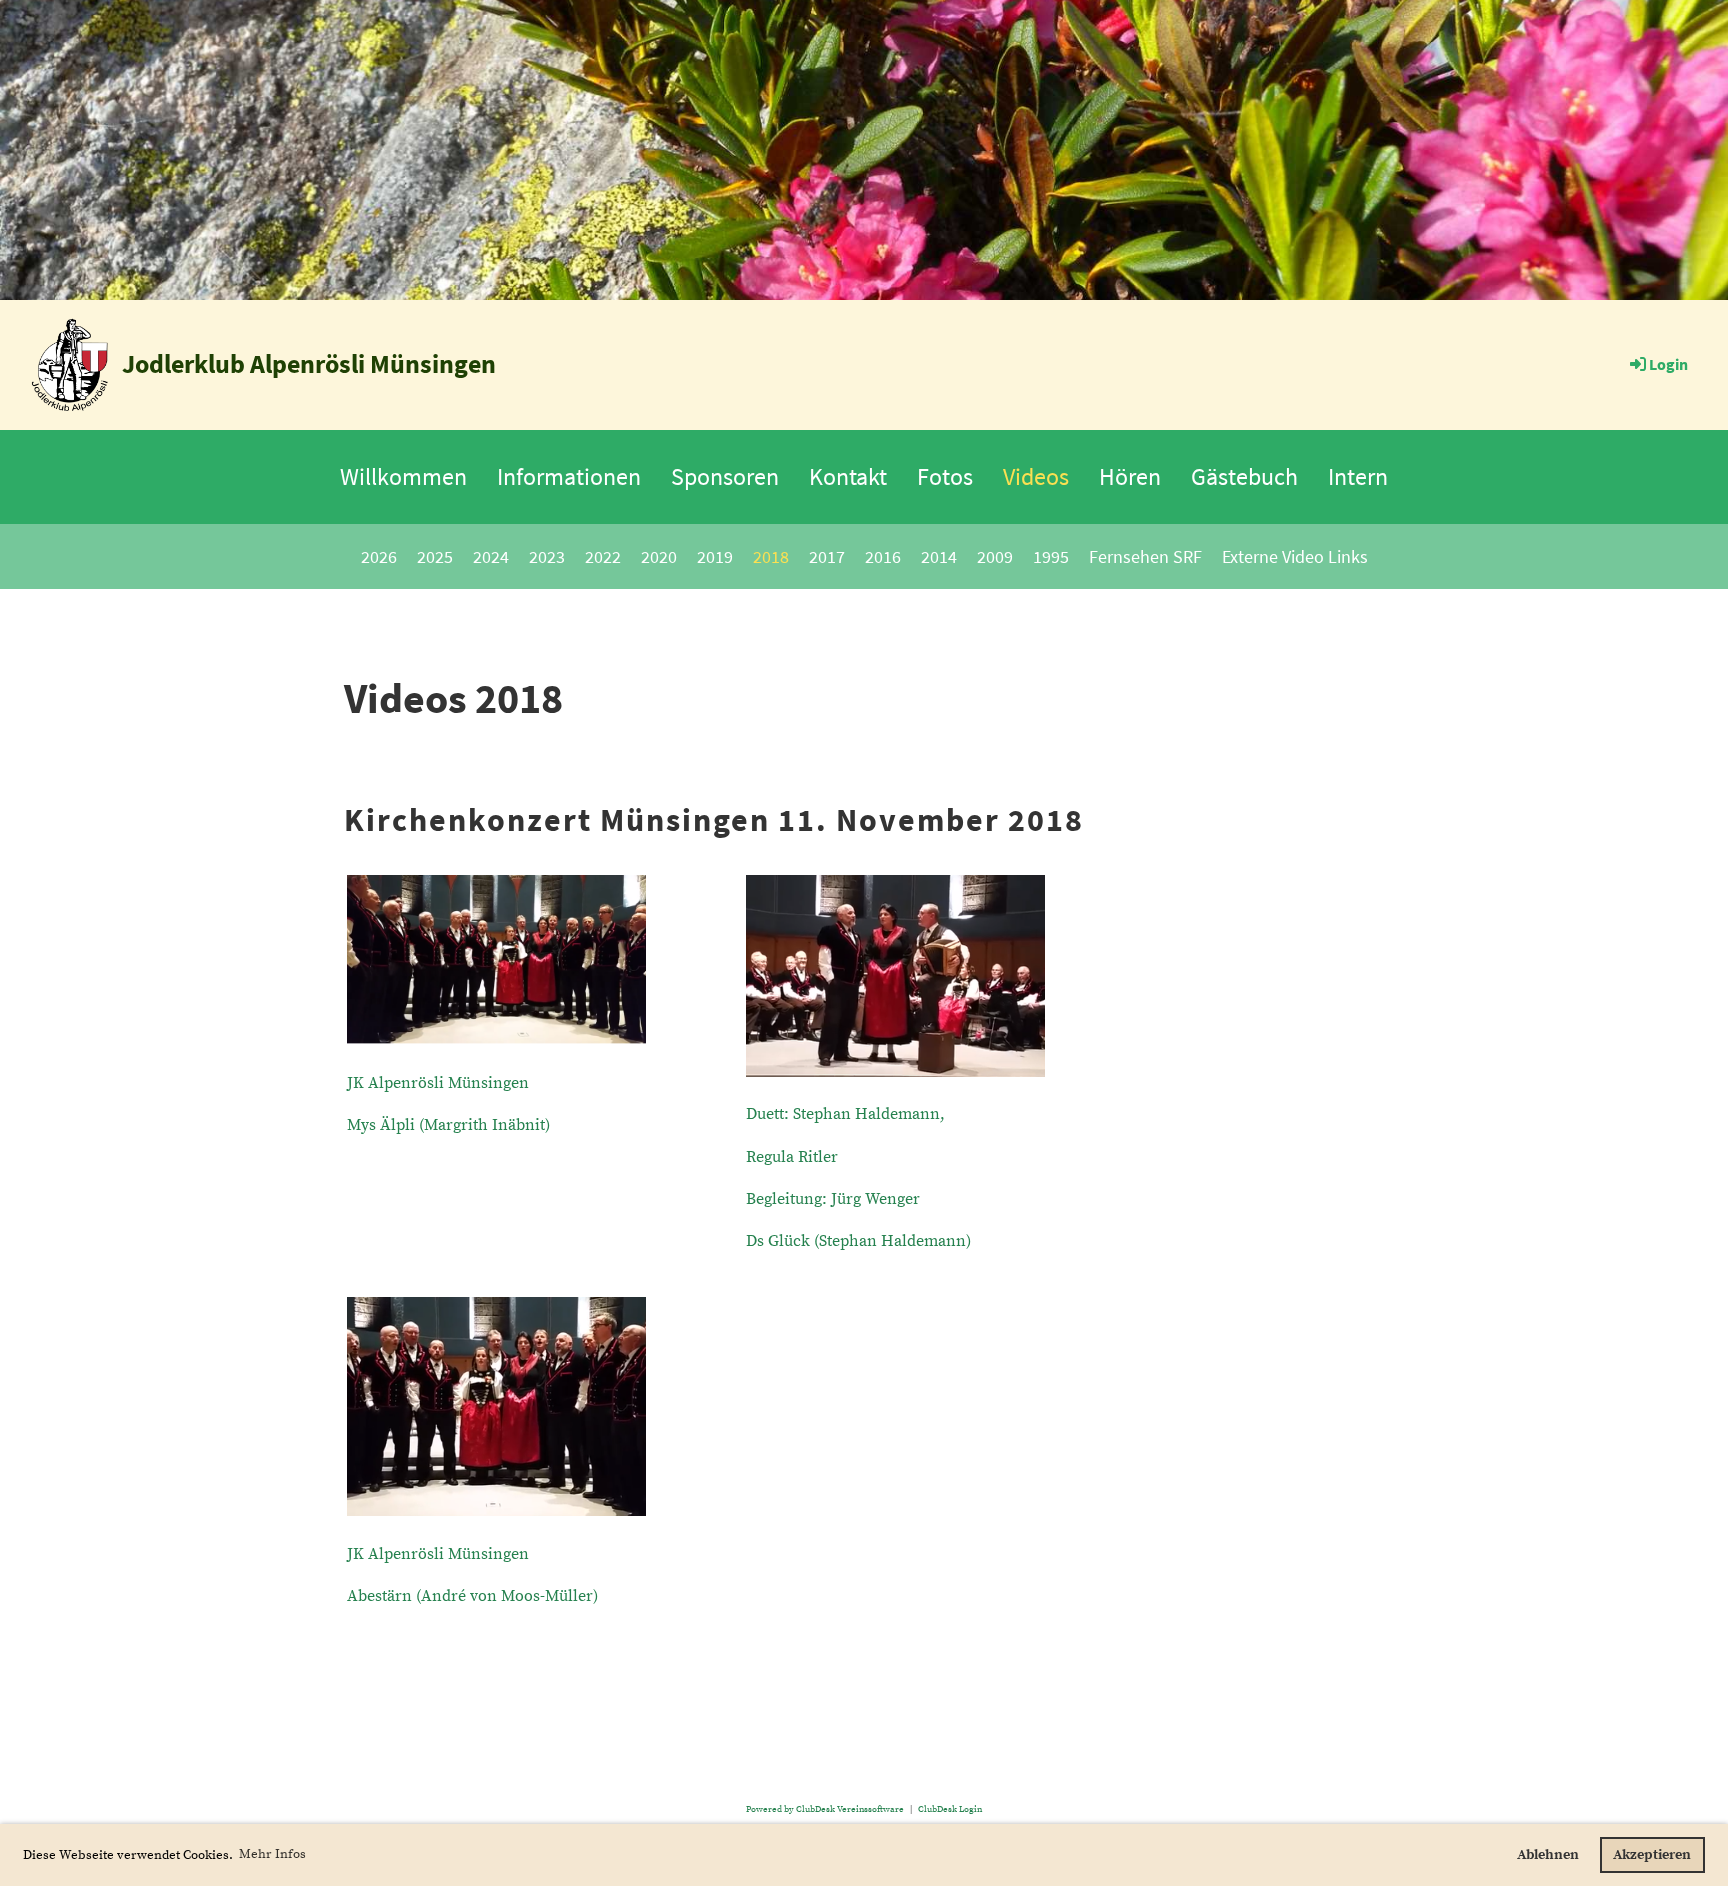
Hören (1130, 476)
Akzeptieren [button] (1652, 1855)
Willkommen (403, 476)
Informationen (569, 476)
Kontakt (848, 476)
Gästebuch (1244, 476)
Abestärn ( (472, 1596)
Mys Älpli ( (448, 1125)
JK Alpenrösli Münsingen (438, 1083)
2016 (883, 556)
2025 (435, 556)
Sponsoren (725, 476)
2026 (379, 556)
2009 (995, 556)
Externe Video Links (1295, 556)
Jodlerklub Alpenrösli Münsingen (309, 363)
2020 (659, 556)
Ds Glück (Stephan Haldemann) (858, 1241)
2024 (491, 556)
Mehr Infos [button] (272, 1854)
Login (1668, 364)
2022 (603, 556)
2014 (939, 556)
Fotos (945, 476)
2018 (771, 556)
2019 (715, 556)
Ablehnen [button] (1548, 1855)
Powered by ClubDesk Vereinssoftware (825, 1809)
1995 (1051, 556)
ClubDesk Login (950, 1809)
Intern (1358, 476)
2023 (547, 556)
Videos (1036, 476)
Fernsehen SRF (1145, 556)
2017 (827, 556)
